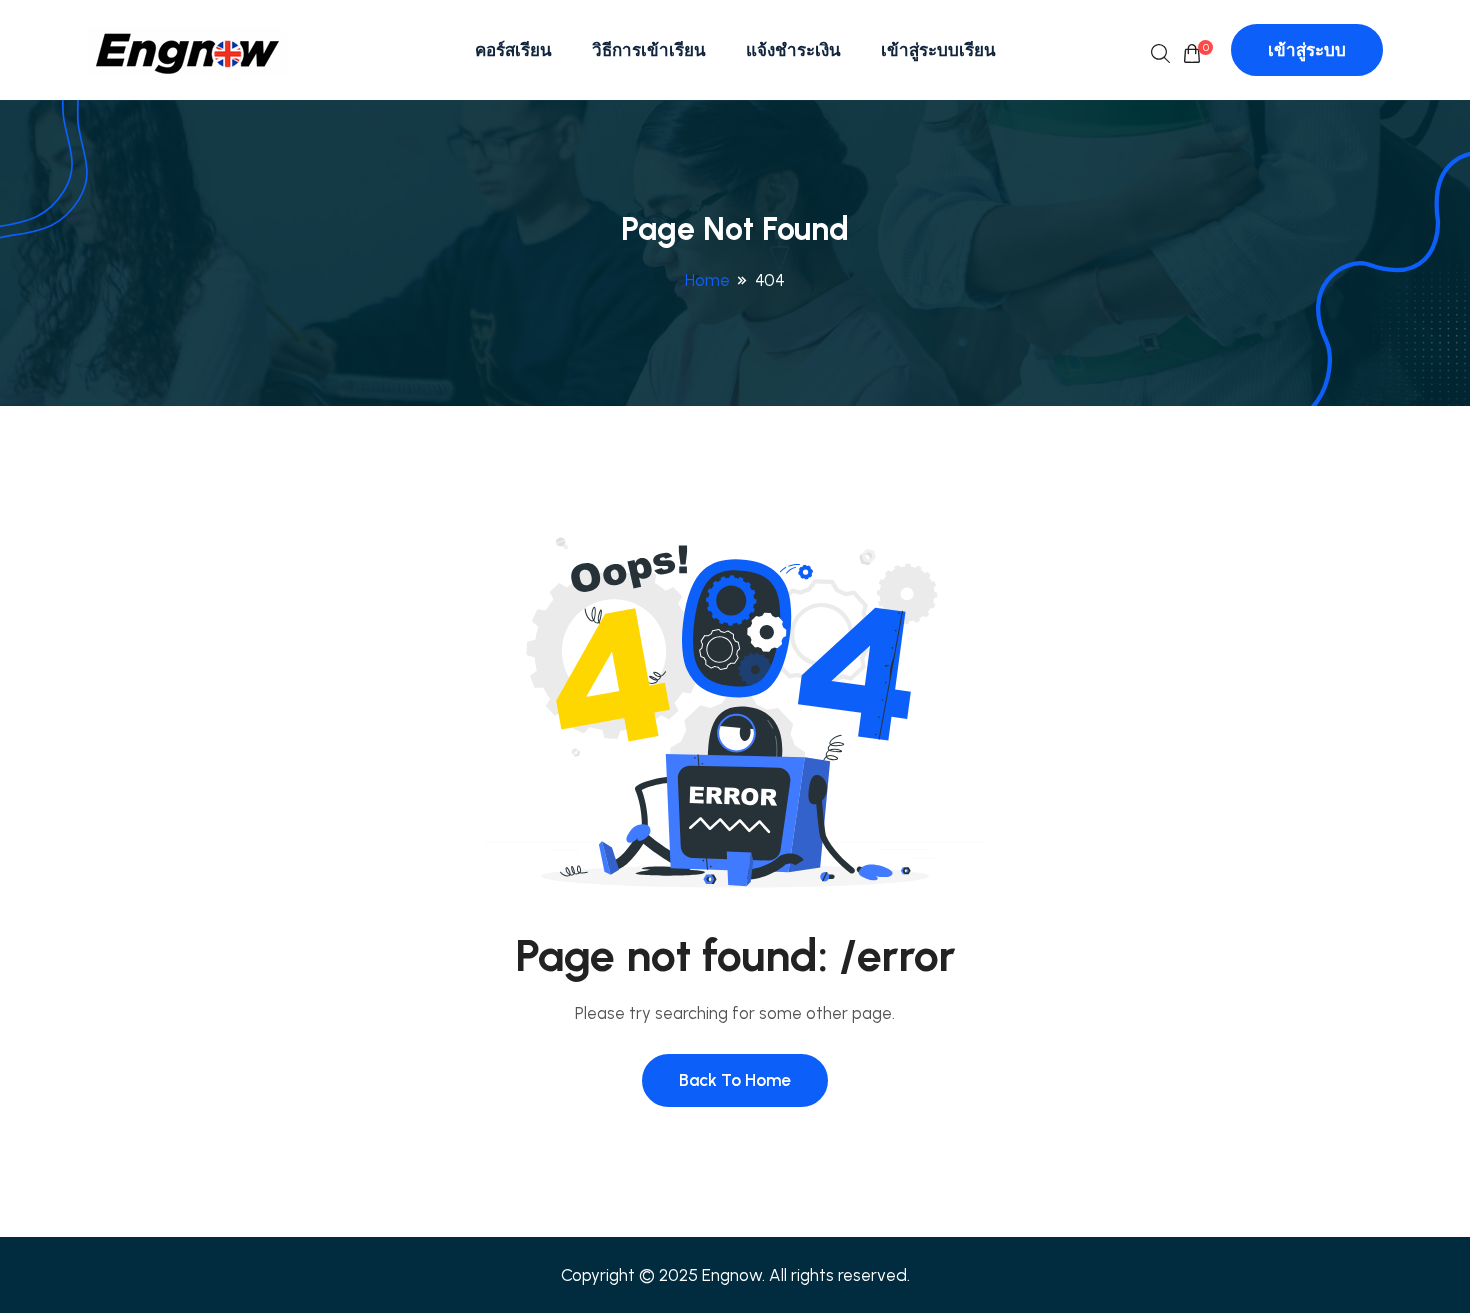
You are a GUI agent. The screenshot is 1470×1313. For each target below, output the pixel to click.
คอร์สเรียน (513, 50)
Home (707, 280)
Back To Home (735, 1080)
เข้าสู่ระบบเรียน (938, 50)
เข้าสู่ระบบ (1307, 50)
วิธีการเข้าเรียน (649, 50)
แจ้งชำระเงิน (793, 50)
